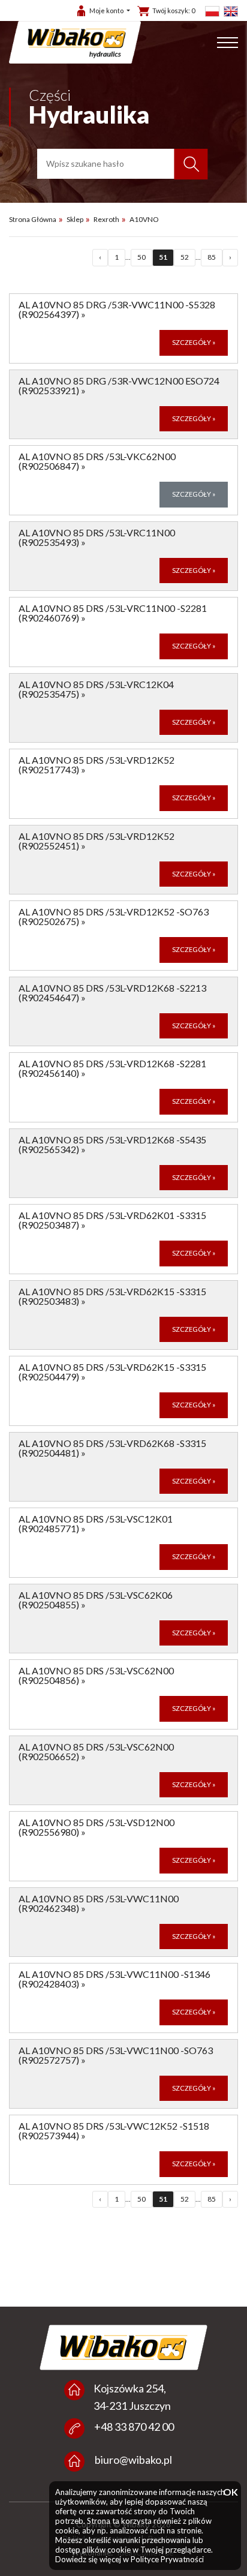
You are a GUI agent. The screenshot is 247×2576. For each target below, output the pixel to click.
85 (212, 257)
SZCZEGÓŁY (194, 342)
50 (141, 257)
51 (163, 257)
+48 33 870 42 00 (134, 2427)
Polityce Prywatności (167, 2559)
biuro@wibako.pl (133, 2460)
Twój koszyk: (174, 10)
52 (185, 257)
